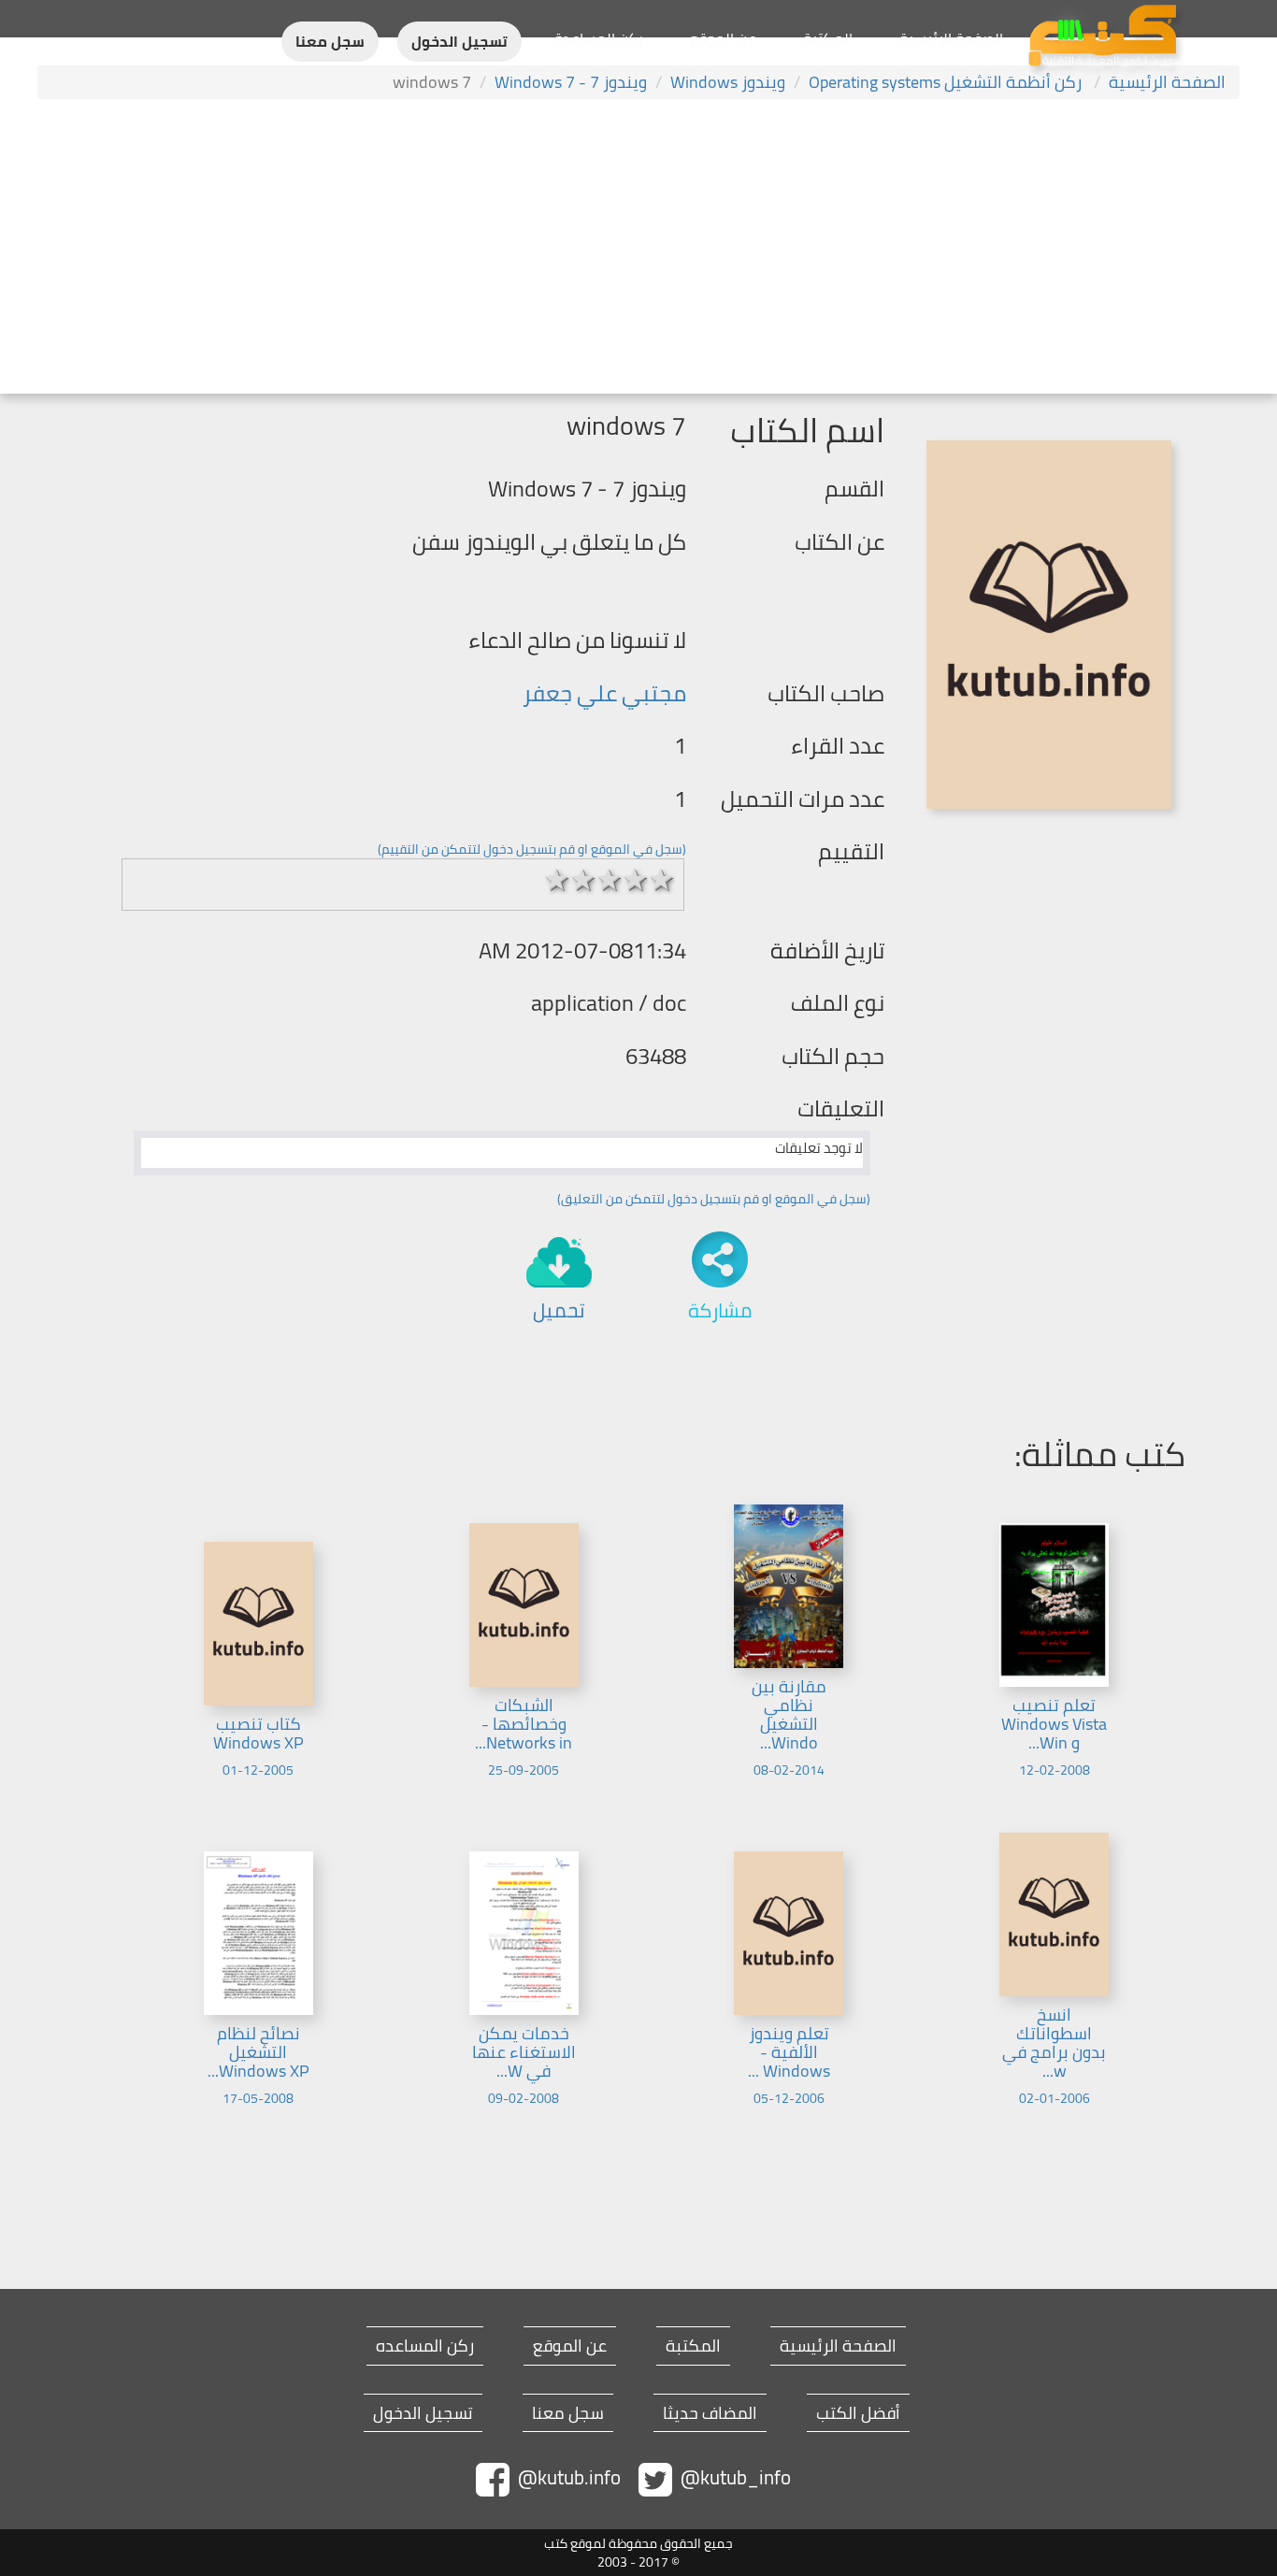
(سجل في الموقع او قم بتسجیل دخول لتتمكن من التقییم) (532, 849)
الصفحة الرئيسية (951, 38)
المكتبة (828, 38)
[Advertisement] (638, 249)
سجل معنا (330, 42)
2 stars (583, 880)
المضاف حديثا (710, 2413)
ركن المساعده (425, 2346)
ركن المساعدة (599, 38)
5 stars (662, 880)
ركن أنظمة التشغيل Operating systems (947, 82)
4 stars (636, 880)
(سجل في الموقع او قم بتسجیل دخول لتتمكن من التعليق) (714, 1199)
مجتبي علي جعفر (604, 693)
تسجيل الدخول (459, 42)
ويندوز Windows (728, 82)
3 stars (610, 880)
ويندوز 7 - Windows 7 (571, 82)
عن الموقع (723, 38)
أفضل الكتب (858, 2413)
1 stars (557, 880)
